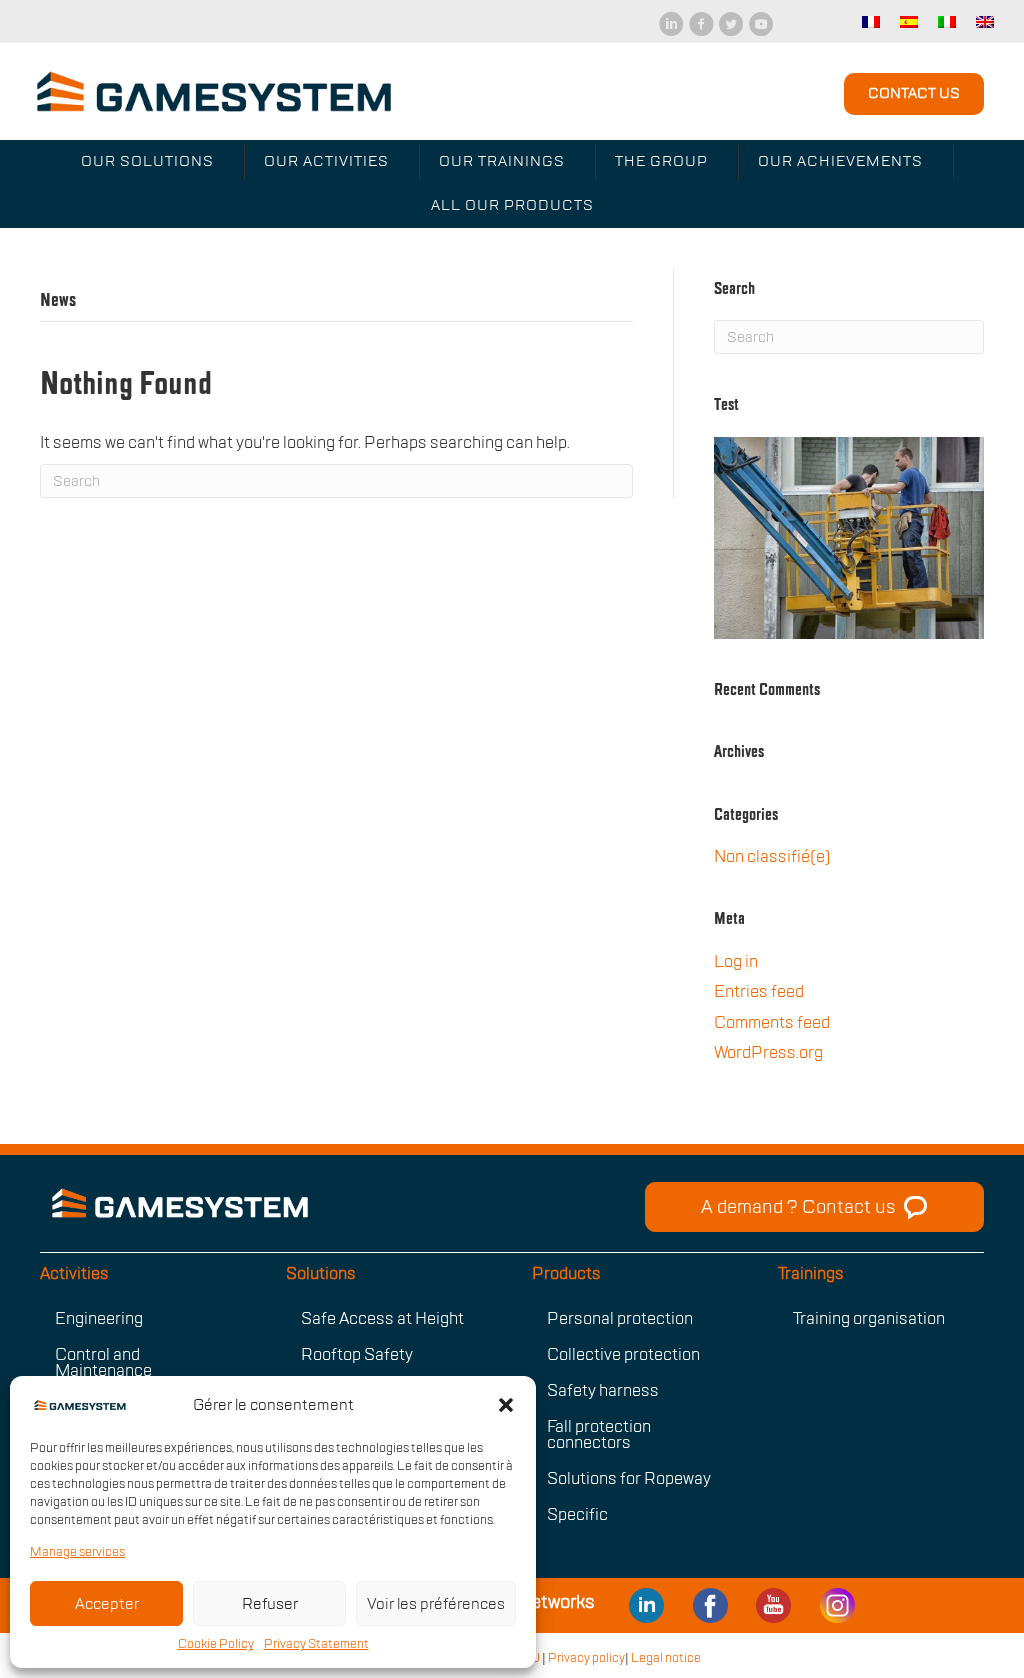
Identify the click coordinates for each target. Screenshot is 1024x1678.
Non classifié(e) (772, 857)
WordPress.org (768, 1053)
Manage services (77, 1552)
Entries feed (759, 992)
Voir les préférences (436, 1604)
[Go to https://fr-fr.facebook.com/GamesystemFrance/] (710, 1603)
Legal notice (666, 1658)
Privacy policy (586, 1658)
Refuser (270, 1604)
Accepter (107, 1604)
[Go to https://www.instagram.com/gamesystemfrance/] (837, 1603)
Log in (736, 962)
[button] (506, 1405)
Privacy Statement (316, 1644)
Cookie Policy (216, 1644)
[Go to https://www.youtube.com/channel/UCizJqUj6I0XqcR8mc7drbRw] (647, 1603)
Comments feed (772, 1023)
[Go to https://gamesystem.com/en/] (322, 1202)
